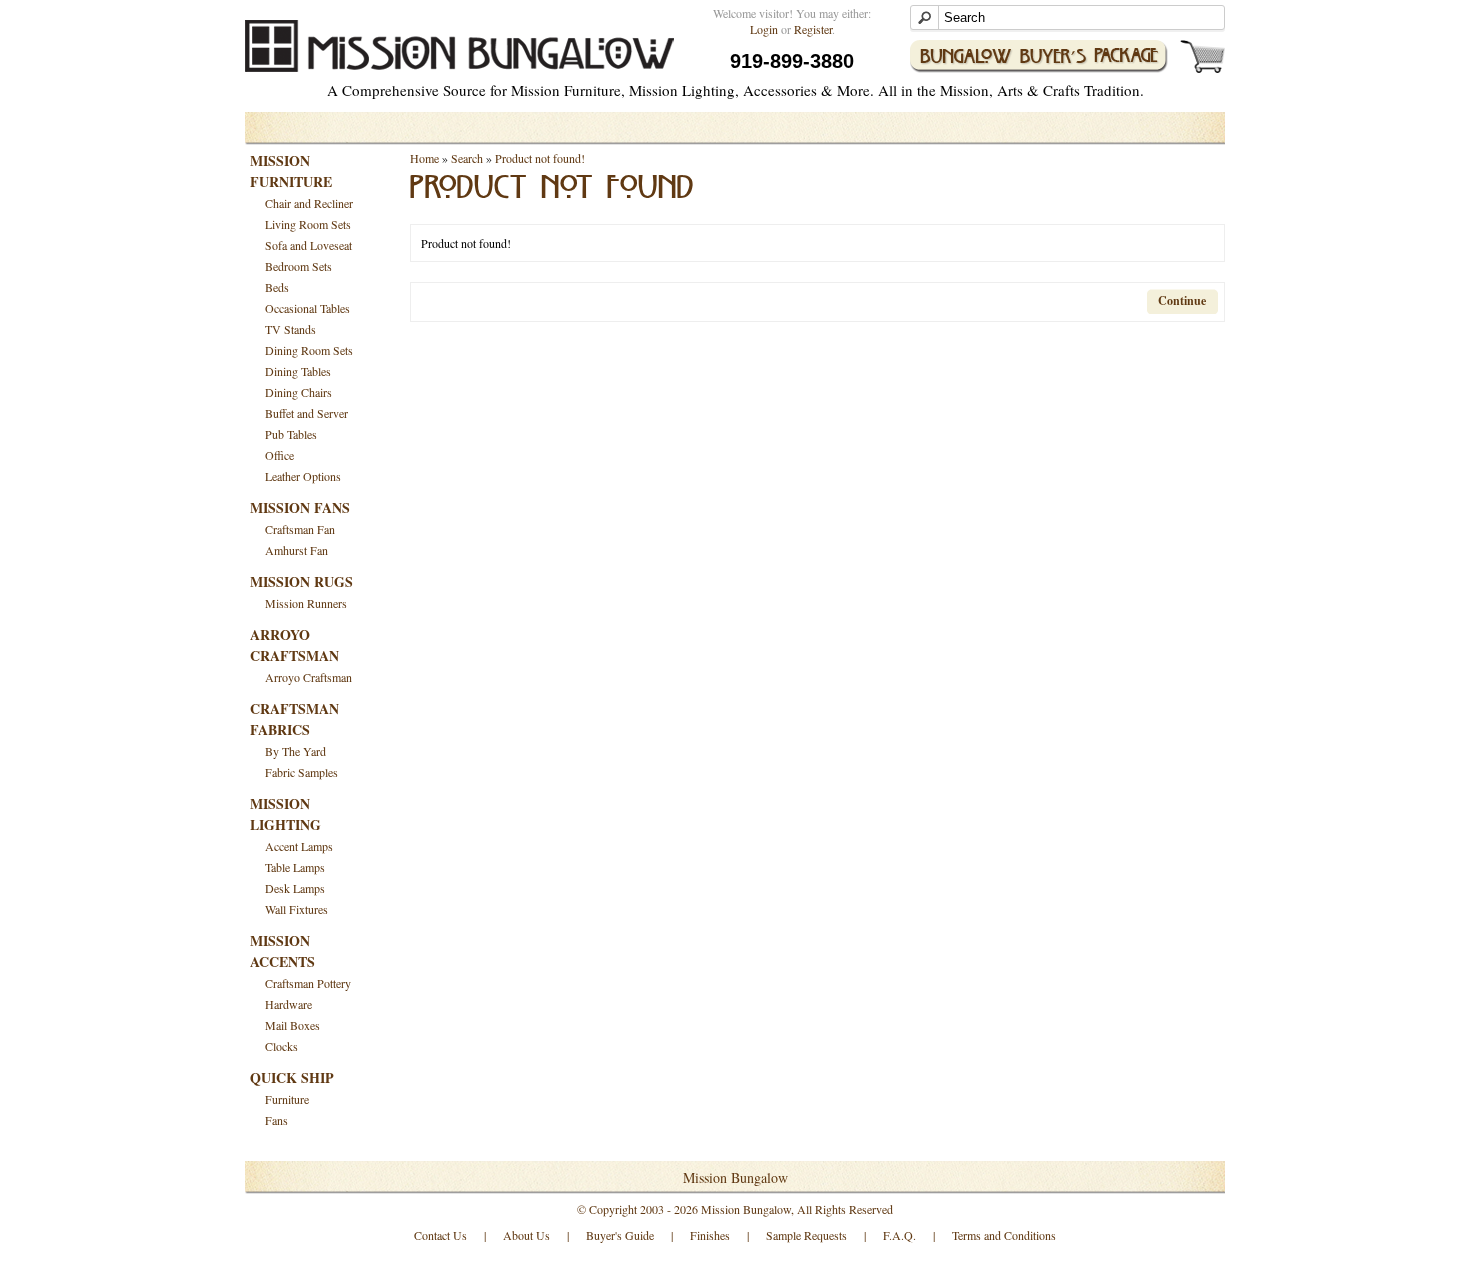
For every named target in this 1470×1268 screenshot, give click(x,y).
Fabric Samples (301, 772)
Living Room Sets (308, 224)
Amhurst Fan (296, 550)
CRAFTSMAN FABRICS (294, 719)
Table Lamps (295, 867)
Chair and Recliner (309, 203)
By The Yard (295, 751)
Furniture (287, 1099)
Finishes (710, 1235)
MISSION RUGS (301, 581)
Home (424, 158)
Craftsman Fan (300, 529)
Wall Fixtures (296, 909)
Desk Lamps (295, 888)
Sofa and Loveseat (308, 245)
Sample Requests (806, 1235)
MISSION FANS (300, 507)
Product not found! (540, 158)
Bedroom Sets (298, 266)
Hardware (288, 1004)
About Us (526, 1235)
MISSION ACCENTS (282, 951)
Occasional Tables (307, 308)
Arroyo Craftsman (308, 677)
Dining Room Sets (309, 350)
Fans (276, 1120)
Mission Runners (306, 603)
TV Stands (290, 329)
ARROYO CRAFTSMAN (294, 645)
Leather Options (303, 476)
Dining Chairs (298, 392)
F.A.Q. (899, 1235)
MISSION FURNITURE (291, 171)
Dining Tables (298, 371)
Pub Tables (291, 434)
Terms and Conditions (1004, 1235)
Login (764, 29)
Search (467, 158)
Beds (277, 287)
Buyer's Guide (620, 1235)
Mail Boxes (292, 1025)
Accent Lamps (299, 846)
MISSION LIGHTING (285, 814)
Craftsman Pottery (308, 983)
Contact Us (440, 1235)
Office (279, 455)
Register (813, 29)
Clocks (281, 1046)
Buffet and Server (306, 413)
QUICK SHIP (292, 1077)
